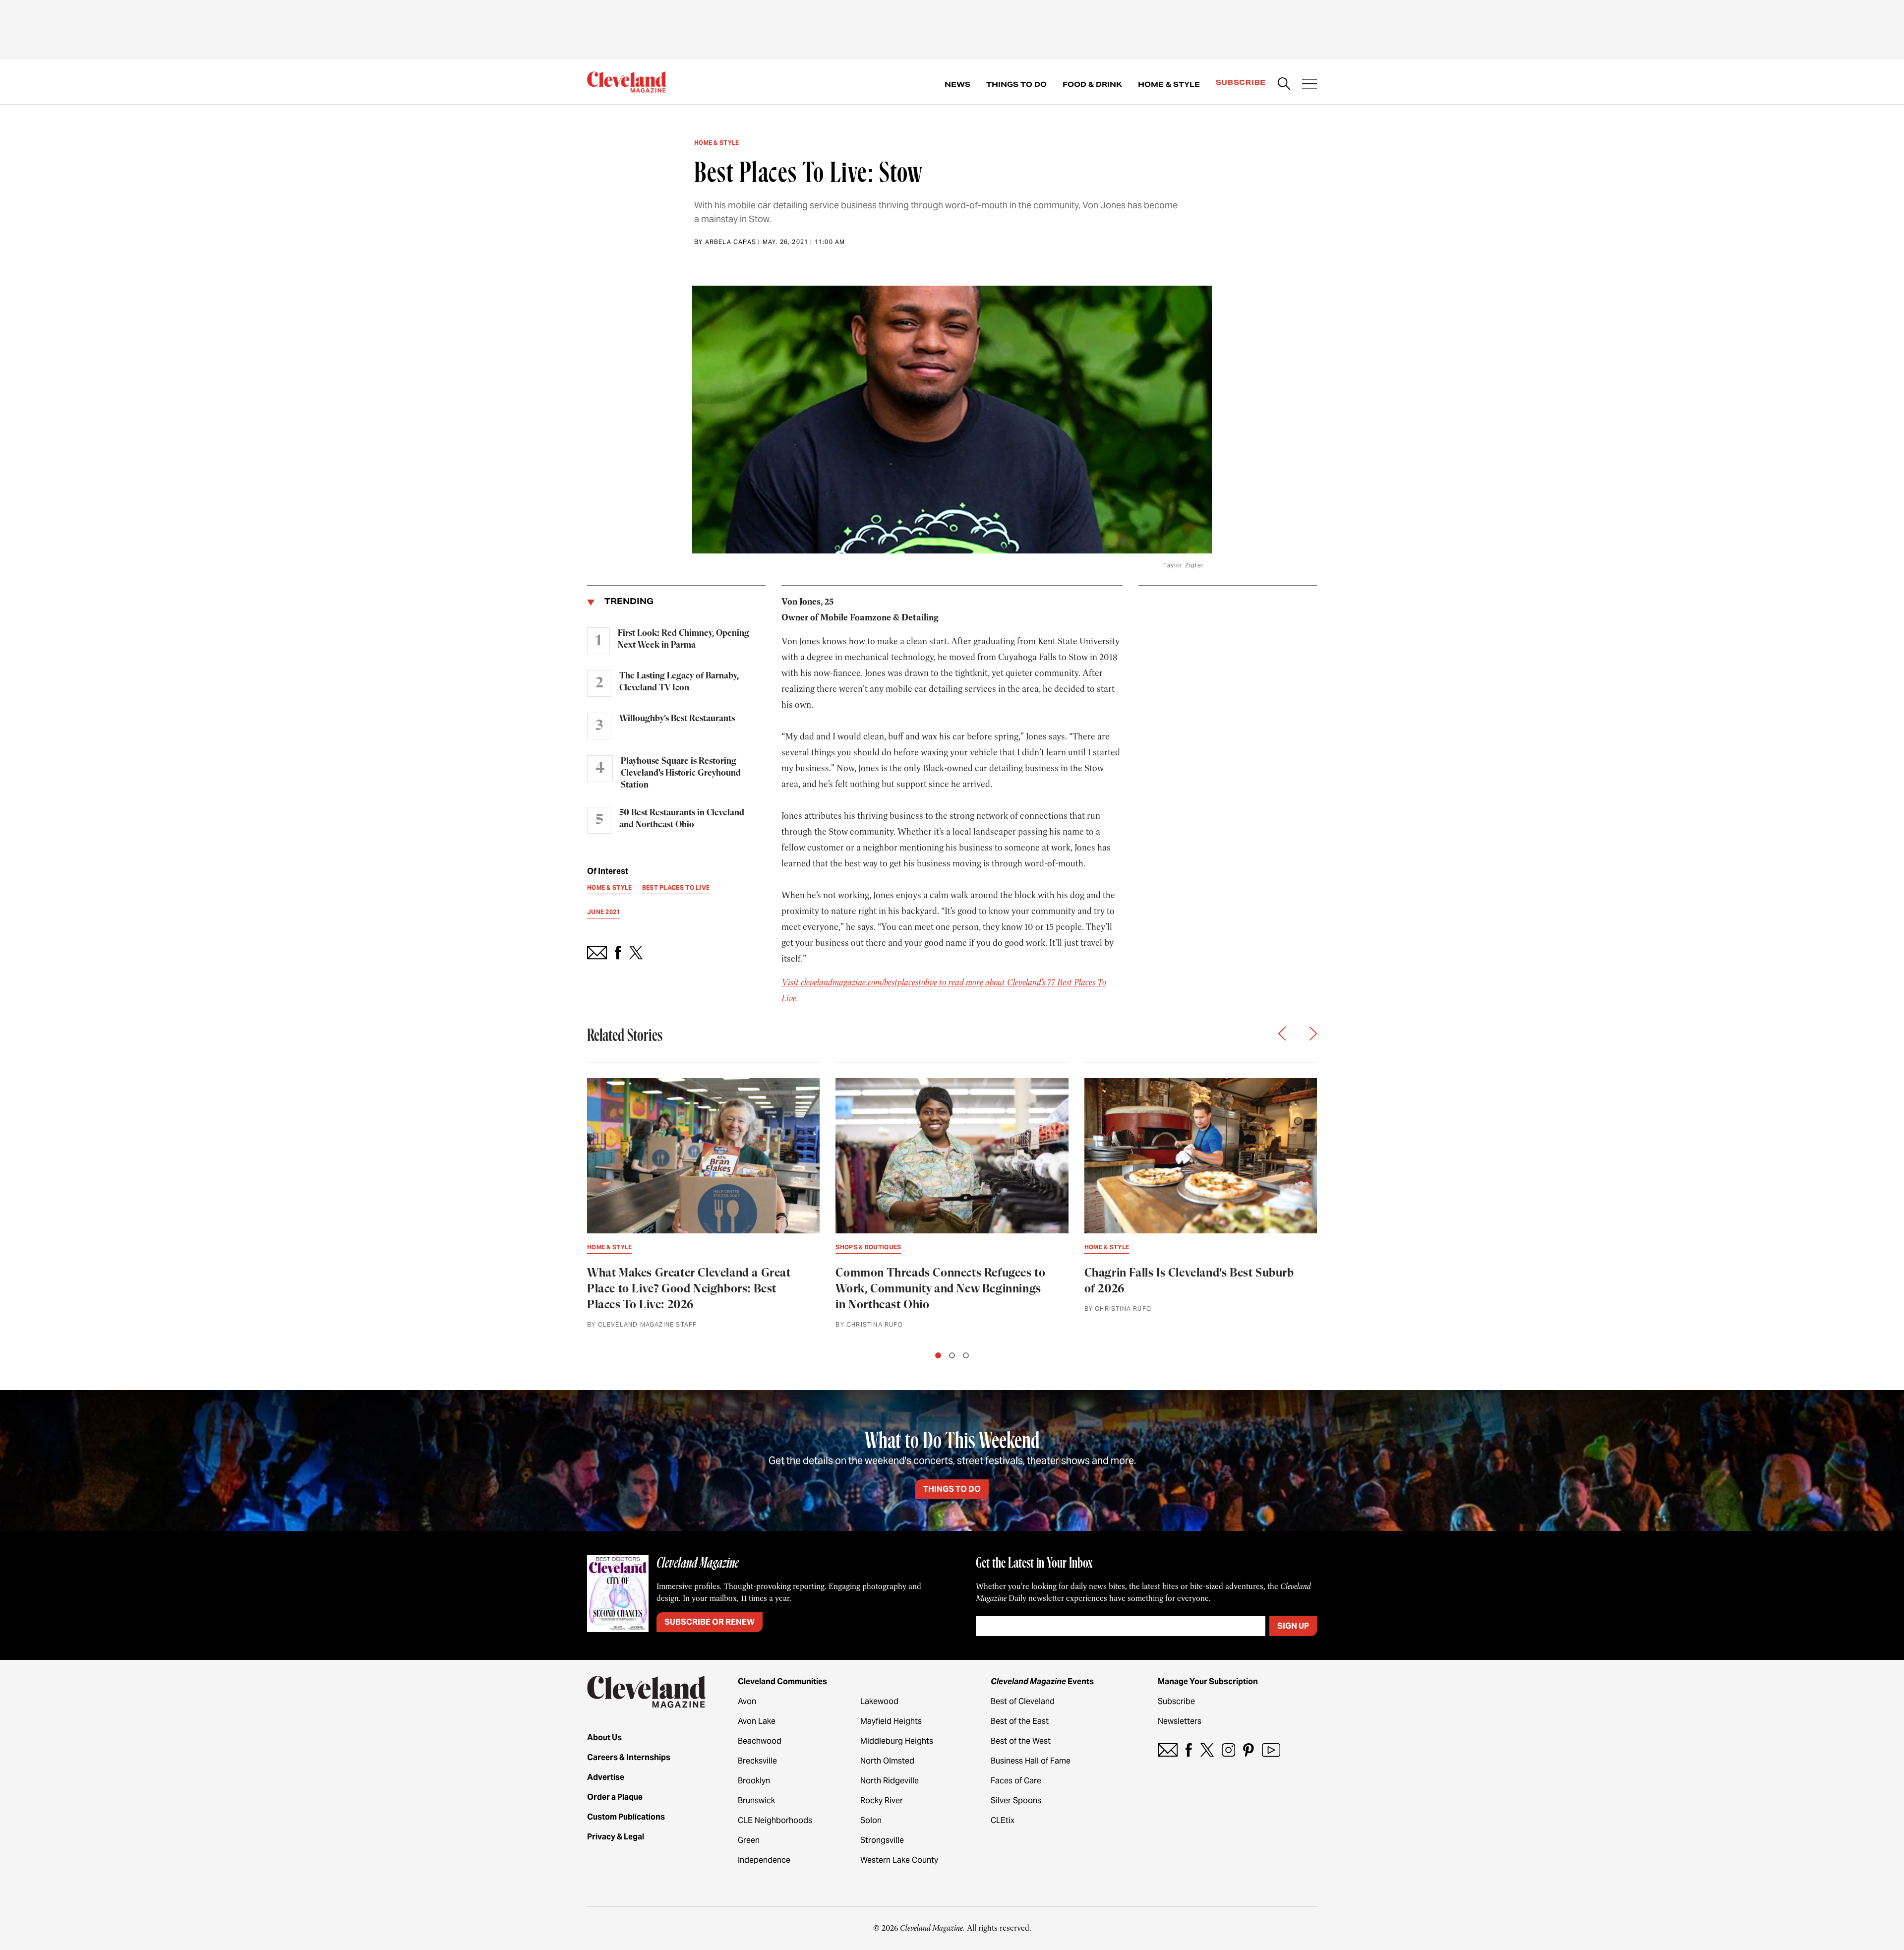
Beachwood (760, 1741)
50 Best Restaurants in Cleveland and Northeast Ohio (682, 819)
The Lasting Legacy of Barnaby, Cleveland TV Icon (679, 682)
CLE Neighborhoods (775, 1820)
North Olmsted (887, 1761)
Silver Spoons (1016, 1800)
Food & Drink (1092, 84)
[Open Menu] (1309, 85)
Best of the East (1020, 1721)
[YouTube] (1271, 1750)
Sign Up (1293, 1626)
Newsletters (1180, 1721)
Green (749, 1840)
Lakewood (879, 1701)
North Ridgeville (890, 1781)
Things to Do (1016, 84)
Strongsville (882, 1840)
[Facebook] (1189, 1750)
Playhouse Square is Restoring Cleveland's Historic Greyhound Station (681, 773)
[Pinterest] (1249, 1750)
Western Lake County (899, 1860)
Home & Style (1169, 84)
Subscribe (1241, 82)
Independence (764, 1860)
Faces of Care (1016, 1781)
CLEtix (1003, 1820)
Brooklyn (754, 1781)
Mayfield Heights (891, 1721)
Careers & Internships (629, 1757)
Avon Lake (757, 1721)
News (957, 84)
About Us (604, 1737)
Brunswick (756, 1800)
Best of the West (1021, 1741)
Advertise (606, 1777)
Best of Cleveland (1023, 1701)
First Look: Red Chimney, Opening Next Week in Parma (684, 639)
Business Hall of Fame (1031, 1761)
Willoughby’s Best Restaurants (677, 719)
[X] (1207, 1750)
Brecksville (757, 1761)
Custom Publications (626, 1817)
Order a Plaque (615, 1797)
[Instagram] (1228, 1750)
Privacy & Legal (616, 1837)
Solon (871, 1820)
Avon (747, 1701)
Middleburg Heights (897, 1741)
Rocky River (882, 1800)
